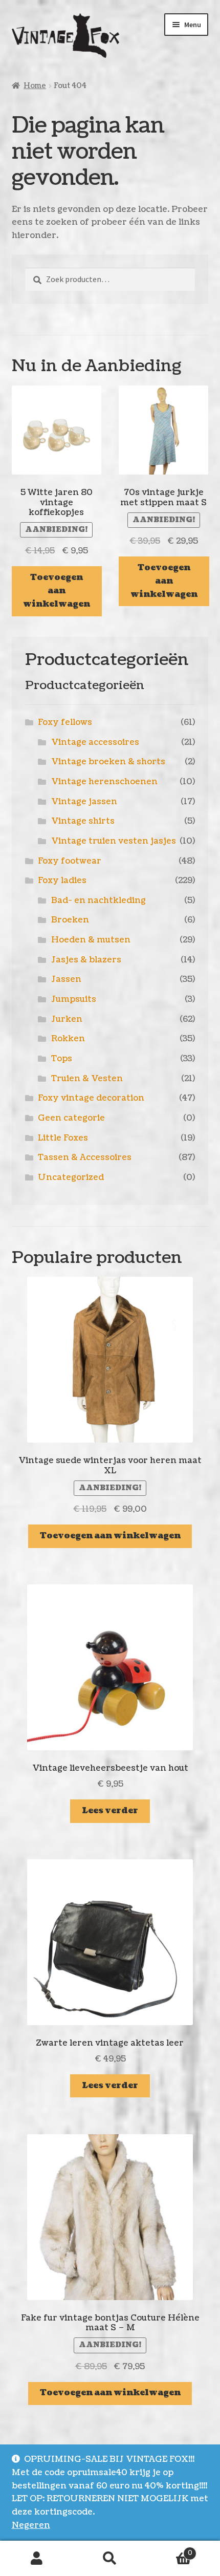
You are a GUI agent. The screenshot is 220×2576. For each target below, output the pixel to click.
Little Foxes (63, 1138)
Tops (62, 1059)
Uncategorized (71, 1177)
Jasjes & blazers (86, 960)
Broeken (70, 920)
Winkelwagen (170, 2550)
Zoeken (110, 2559)
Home (35, 86)
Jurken (67, 1019)
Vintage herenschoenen (104, 782)
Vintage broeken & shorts (108, 762)
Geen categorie (71, 1118)
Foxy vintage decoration (91, 1098)
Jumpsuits (74, 999)
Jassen (66, 979)
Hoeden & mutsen (91, 940)
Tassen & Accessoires (85, 1157)
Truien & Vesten (87, 1079)
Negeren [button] (31, 2525)
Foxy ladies (62, 881)
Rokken (68, 1039)
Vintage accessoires (95, 742)
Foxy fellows (65, 722)
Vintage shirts (83, 821)
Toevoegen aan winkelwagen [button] (57, 591)
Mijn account (37, 2559)
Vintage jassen (84, 802)
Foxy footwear (70, 861)
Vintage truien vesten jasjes (114, 841)
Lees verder (110, 1811)
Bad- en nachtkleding (98, 900)
